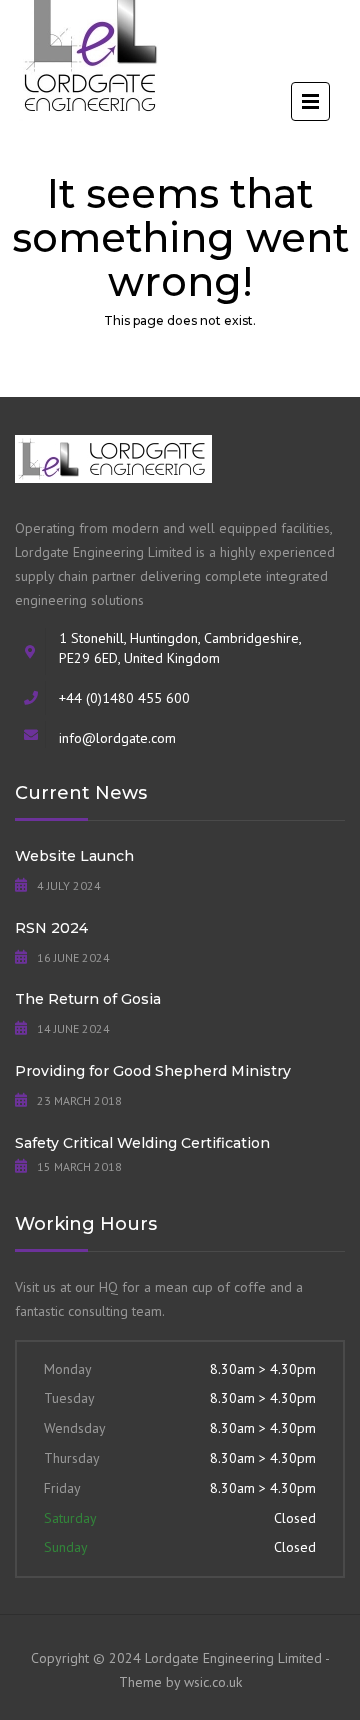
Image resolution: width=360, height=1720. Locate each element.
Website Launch (74, 856)
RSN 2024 (51, 928)
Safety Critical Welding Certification (142, 1143)
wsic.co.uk (213, 1682)
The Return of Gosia (88, 999)
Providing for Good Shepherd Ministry (153, 1071)
